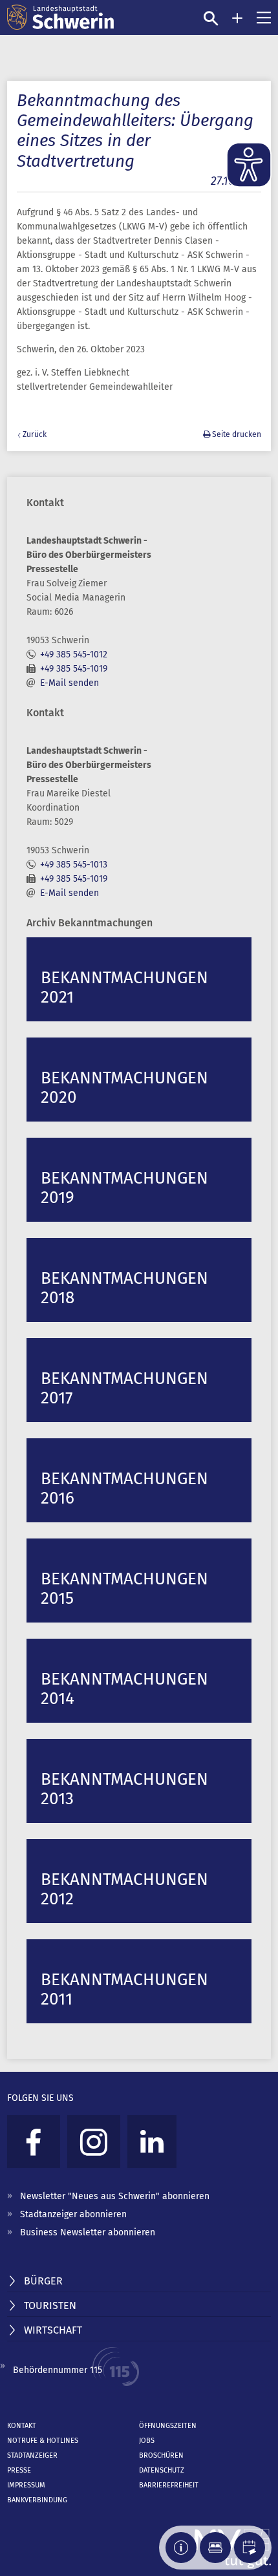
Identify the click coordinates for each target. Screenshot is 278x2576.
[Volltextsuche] (211, 18)
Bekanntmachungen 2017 (124, 1388)
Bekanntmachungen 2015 (124, 1589)
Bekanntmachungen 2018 (124, 1288)
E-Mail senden (69, 683)
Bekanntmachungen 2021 (124, 987)
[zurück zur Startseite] (60, 17)
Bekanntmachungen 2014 (124, 1689)
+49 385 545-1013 (74, 865)
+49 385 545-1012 (74, 655)
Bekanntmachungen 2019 (124, 1188)
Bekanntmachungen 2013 (124, 1789)
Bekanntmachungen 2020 (124, 1088)
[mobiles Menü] (264, 17)
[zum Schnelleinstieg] (237, 18)
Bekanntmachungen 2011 (124, 1989)
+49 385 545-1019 (74, 669)
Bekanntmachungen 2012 (124, 1889)
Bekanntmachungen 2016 (124, 1488)
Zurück (35, 434)
